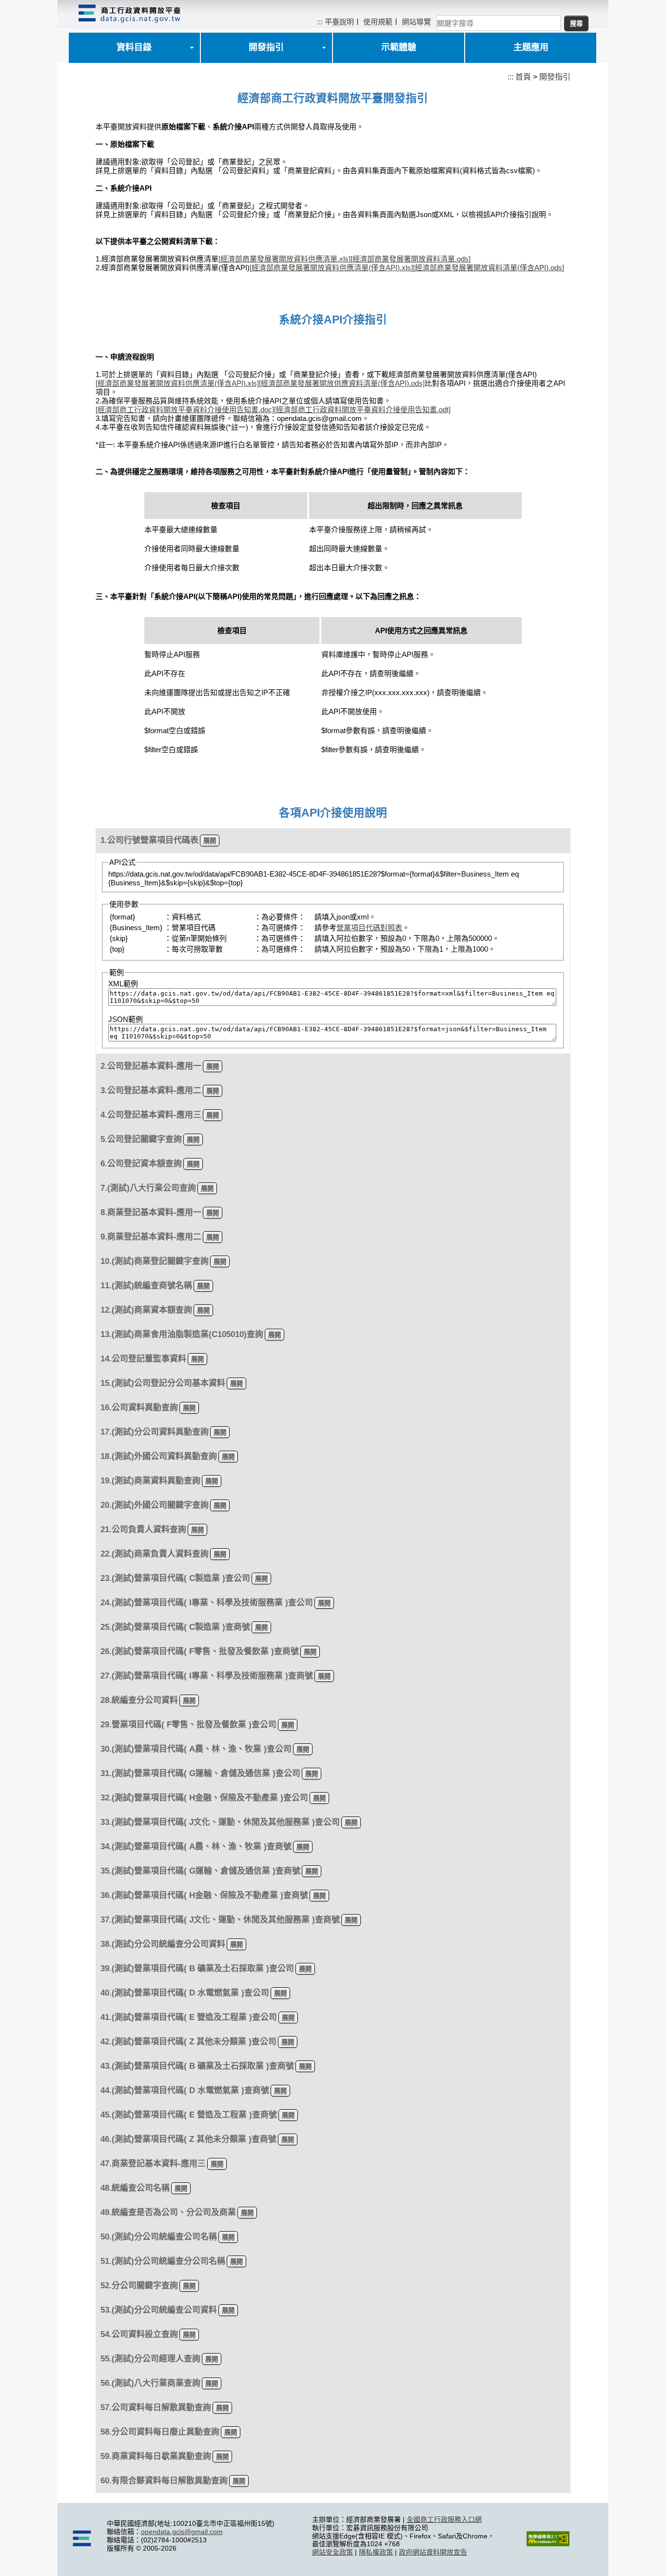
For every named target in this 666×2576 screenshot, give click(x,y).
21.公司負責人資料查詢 (143, 1529)
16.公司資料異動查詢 (139, 1408)
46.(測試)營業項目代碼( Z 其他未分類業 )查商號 (188, 2139)
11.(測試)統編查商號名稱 (146, 1286)
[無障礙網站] (548, 2544)
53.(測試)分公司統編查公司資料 (159, 2310)
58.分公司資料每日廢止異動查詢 (160, 2432)
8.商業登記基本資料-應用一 (151, 1212)
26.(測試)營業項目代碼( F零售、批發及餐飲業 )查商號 (200, 1651)
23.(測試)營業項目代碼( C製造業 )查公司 (175, 1578)
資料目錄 (134, 47)
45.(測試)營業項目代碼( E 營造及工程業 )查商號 (189, 2115)
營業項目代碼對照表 (369, 928)
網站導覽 (416, 22)
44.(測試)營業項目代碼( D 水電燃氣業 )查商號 (185, 2090)
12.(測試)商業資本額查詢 (146, 1310)
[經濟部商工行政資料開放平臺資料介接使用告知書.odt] (362, 409)
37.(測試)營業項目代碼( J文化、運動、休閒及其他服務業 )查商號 (220, 1920)
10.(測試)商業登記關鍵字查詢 (155, 1261)
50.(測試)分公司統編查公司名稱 (159, 2237)
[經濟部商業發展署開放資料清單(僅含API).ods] (489, 268)
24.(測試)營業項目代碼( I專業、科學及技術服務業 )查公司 (207, 1603)
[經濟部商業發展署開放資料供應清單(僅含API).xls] (331, 268)
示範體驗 (399, 47)
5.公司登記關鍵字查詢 (141, 1139)
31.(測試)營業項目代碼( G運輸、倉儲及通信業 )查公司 (200, 1773)
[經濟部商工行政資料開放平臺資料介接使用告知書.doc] (185, 409)
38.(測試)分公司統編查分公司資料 (163, 1944)
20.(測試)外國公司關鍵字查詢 (155, 1505)
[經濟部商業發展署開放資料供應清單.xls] (284, 259)
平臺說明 (339, 22)
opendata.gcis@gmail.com (182, 2532)
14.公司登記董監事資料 (143, 1359)
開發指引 (266, 47)
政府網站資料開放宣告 (433, 2552)
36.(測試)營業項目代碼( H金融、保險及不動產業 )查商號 (204, 1895)
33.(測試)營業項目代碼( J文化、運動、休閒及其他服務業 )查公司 (220, 1822)
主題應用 (531, 47)
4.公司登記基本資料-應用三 (151, 1115)
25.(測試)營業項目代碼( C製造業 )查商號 (175, 1627)
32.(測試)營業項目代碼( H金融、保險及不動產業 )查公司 (204, 1798)
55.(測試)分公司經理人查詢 (150, 2359)
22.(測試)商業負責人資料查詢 (155, 1554)
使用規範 (378, 22)
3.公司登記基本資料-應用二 (151, 1090)
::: (320, 22)
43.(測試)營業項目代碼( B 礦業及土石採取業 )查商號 (197, 2066)
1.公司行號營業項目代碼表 (149, 840)
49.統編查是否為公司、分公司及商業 (168, 2212)
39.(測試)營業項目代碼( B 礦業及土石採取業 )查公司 (197, 1968)
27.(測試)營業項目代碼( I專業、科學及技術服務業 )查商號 (207, 1676)
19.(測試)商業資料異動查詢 (150, 1481)
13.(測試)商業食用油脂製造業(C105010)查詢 (182, 1334)
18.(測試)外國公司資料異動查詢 (159, 1456)
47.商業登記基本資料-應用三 (153, 2164)
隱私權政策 (376, 2552)
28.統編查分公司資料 (139, 1700)
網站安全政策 (333, 2552)
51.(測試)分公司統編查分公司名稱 (163, 2261)
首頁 (523, 77)
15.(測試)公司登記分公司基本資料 (163, 1383)
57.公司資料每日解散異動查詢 (156, 2407)
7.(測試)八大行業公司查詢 (148, 1188)
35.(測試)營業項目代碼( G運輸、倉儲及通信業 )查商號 (200, 1871)
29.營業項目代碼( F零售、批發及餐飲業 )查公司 (188, 1725)
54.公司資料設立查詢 (139, 2334)
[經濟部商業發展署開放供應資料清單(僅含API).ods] (342, 383)
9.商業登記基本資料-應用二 (151, 1237)
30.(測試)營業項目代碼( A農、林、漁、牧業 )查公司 (196, 1749)
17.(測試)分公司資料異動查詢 (155, 1432)
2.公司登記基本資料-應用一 (151, 1066)
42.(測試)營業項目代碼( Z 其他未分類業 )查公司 (188, 2042)
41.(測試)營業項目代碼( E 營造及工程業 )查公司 (189, 2017)
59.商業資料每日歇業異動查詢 (156, 2456)
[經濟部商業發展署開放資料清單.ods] (411, 259)
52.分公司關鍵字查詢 (139, 2286)
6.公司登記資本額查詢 (141, 1164)
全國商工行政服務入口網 (444, 2519)
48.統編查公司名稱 (135, 2188)
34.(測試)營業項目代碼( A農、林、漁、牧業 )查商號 (196, 1847)
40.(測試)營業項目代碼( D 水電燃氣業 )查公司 (185, 1993)
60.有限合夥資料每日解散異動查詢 (164, 2481)
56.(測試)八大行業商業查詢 (150, 2383)
